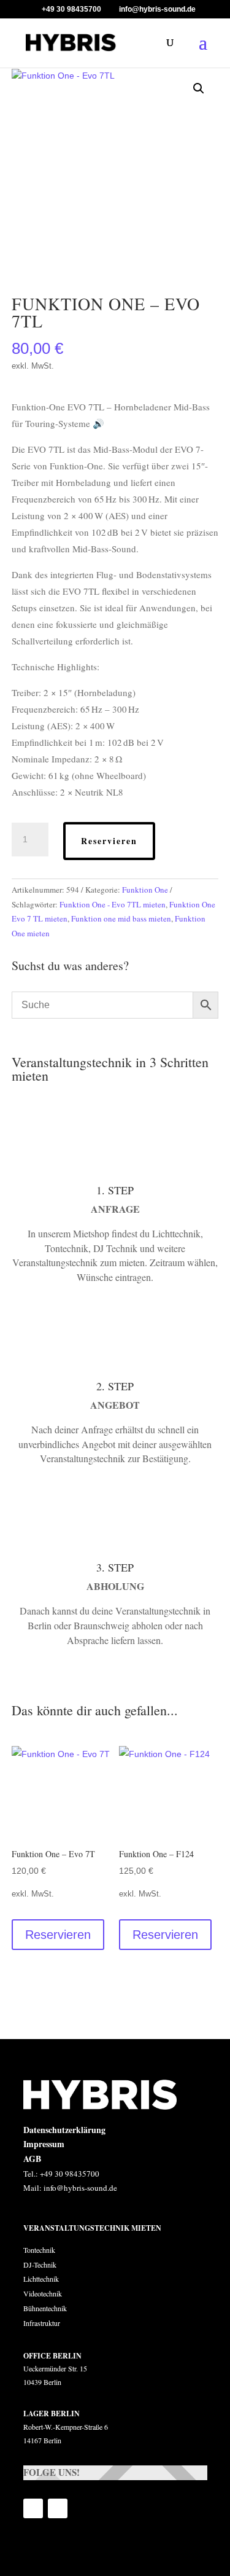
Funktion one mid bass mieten (121, 918)
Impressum (44, 2144)
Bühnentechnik (45, 2308)
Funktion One (145, 890)
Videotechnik (43, 2293)
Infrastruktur (42, 2323)
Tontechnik (39, 2250)
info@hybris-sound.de (80, 2188)
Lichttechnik (41, 2279)
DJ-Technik (41, 2265)
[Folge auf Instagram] (58, 2508)
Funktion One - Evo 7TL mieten (113, 904)
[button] (199, 88)
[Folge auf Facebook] (33, 2508)
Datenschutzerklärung (64, 2130)
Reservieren (109, 841)
